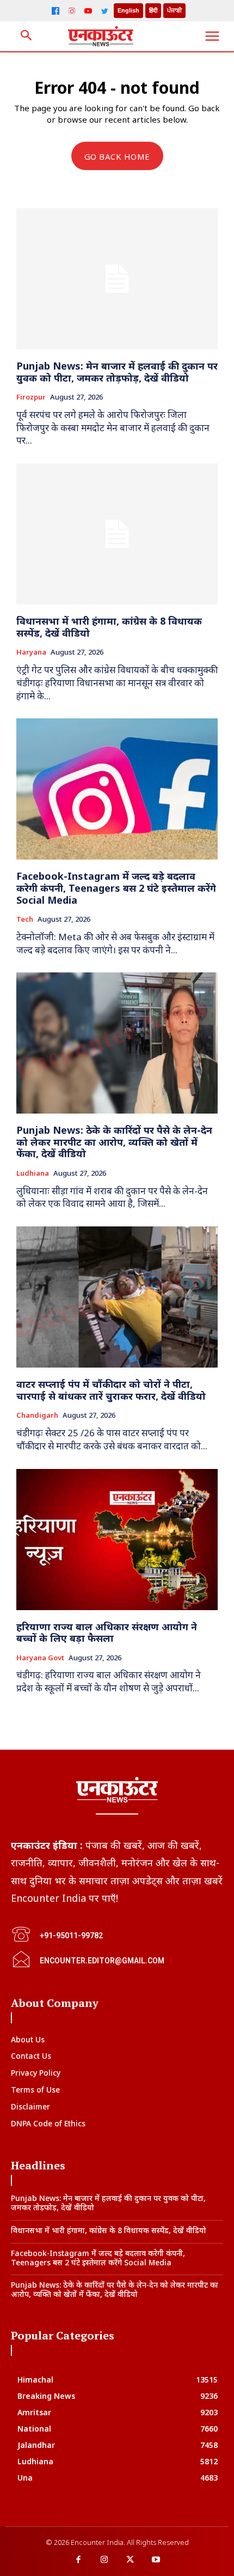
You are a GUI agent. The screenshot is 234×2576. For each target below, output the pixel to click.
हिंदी (153, 10)
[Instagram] (72, 11)
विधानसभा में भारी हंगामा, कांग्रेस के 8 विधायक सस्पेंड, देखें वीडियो (109, 627)
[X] (130, 2560)
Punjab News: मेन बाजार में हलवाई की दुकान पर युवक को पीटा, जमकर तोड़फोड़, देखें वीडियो (117, 372)
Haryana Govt (40, 1658)
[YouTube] (88, 11)
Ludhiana (33, 1174)
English (128, 10)
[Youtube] (156, 2560)
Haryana (31, 652)
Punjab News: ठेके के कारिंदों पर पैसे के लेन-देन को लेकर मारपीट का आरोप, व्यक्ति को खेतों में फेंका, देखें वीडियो (114, 1142)
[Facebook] (56, 11)
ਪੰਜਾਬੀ (174, 10)
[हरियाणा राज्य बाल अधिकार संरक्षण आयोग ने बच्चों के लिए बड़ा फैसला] (117, 1540)
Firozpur (31, 397)
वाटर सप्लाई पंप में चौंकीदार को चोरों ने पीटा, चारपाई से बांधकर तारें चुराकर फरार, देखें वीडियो (111, 1390)
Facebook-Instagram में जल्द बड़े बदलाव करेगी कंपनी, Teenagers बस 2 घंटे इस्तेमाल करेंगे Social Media (116, 888)
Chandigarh (37, 1416)
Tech (25, 920)
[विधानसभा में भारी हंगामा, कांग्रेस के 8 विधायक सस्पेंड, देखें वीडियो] (117, 534)
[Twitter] (104, 11)
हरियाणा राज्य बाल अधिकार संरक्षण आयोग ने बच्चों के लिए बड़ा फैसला (107, 1632)
